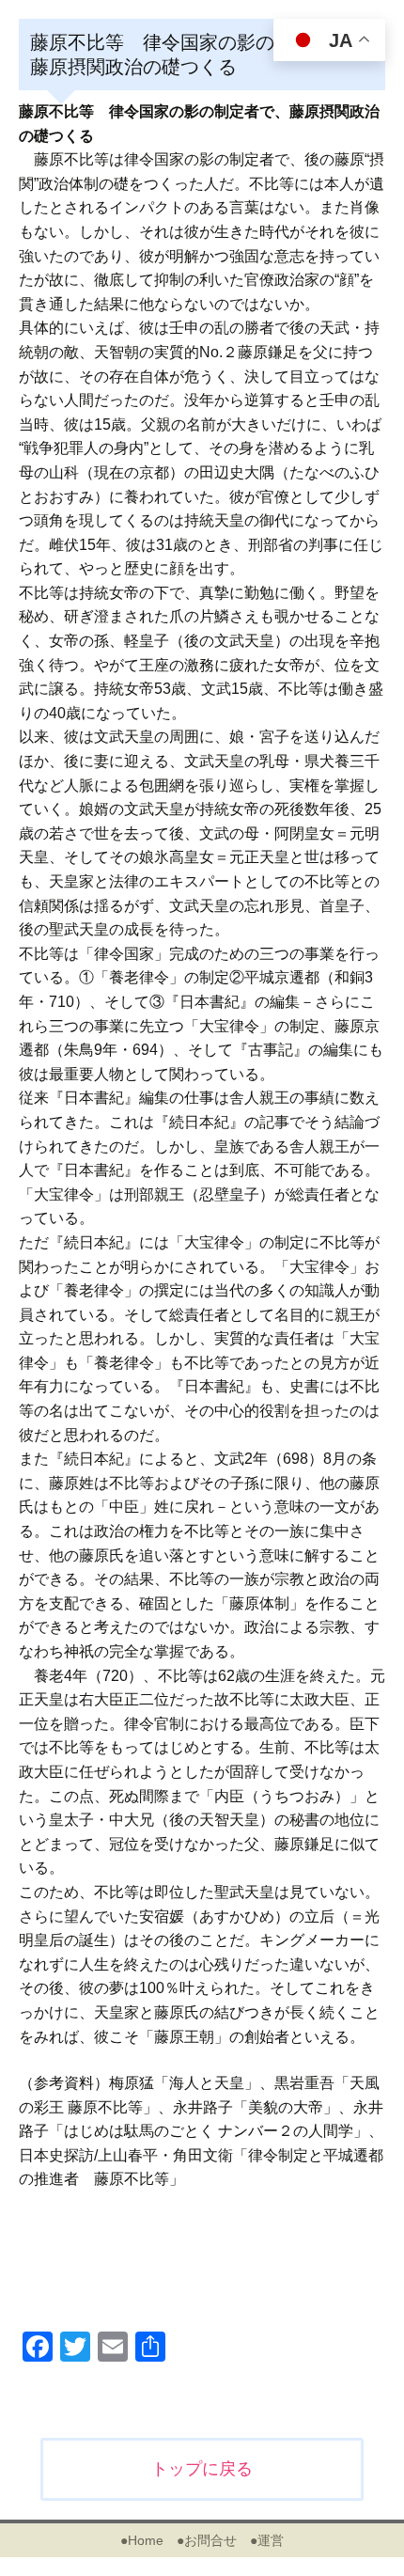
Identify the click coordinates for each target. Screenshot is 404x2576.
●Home (142, 2540)
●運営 (267, 2540)
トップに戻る (202, 2469)
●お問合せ (207, 2540)
